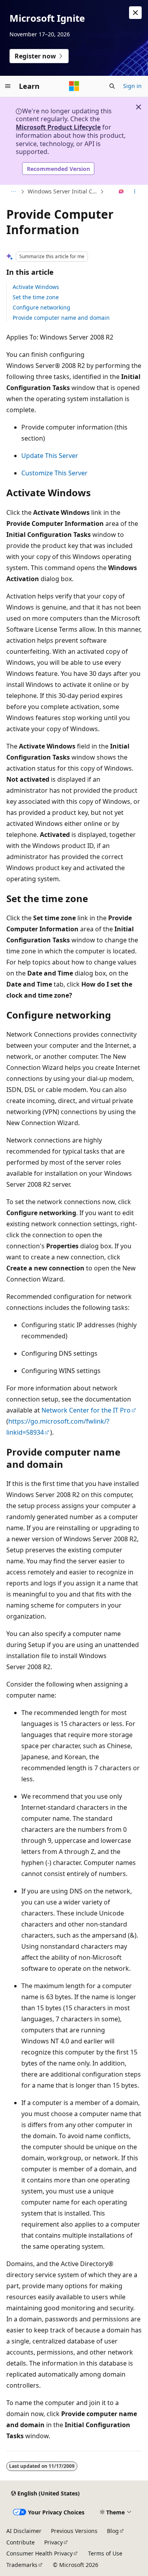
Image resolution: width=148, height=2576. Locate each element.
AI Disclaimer (24, 2531)
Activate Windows (36, 287)
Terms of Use (105, 2553)
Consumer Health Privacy (39, 2553)
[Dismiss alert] (135, 13)
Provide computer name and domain (61, 318)
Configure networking (41, 307)
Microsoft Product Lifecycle (58, 127)
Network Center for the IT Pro (86, 1410)
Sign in (132, 86)
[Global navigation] (8, 86)
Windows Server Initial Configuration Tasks (63, 191)
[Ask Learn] (121, 192)
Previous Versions (74, 2531)
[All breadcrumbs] (13, 192)
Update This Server (50, 456)
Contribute (21, 2542)
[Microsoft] (74, 86)
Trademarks (22, 2565)
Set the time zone (36, 297)
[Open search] (112, 86)
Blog (113, 2531)
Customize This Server (54, 473)
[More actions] (135, 192)
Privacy (53, 2542)
